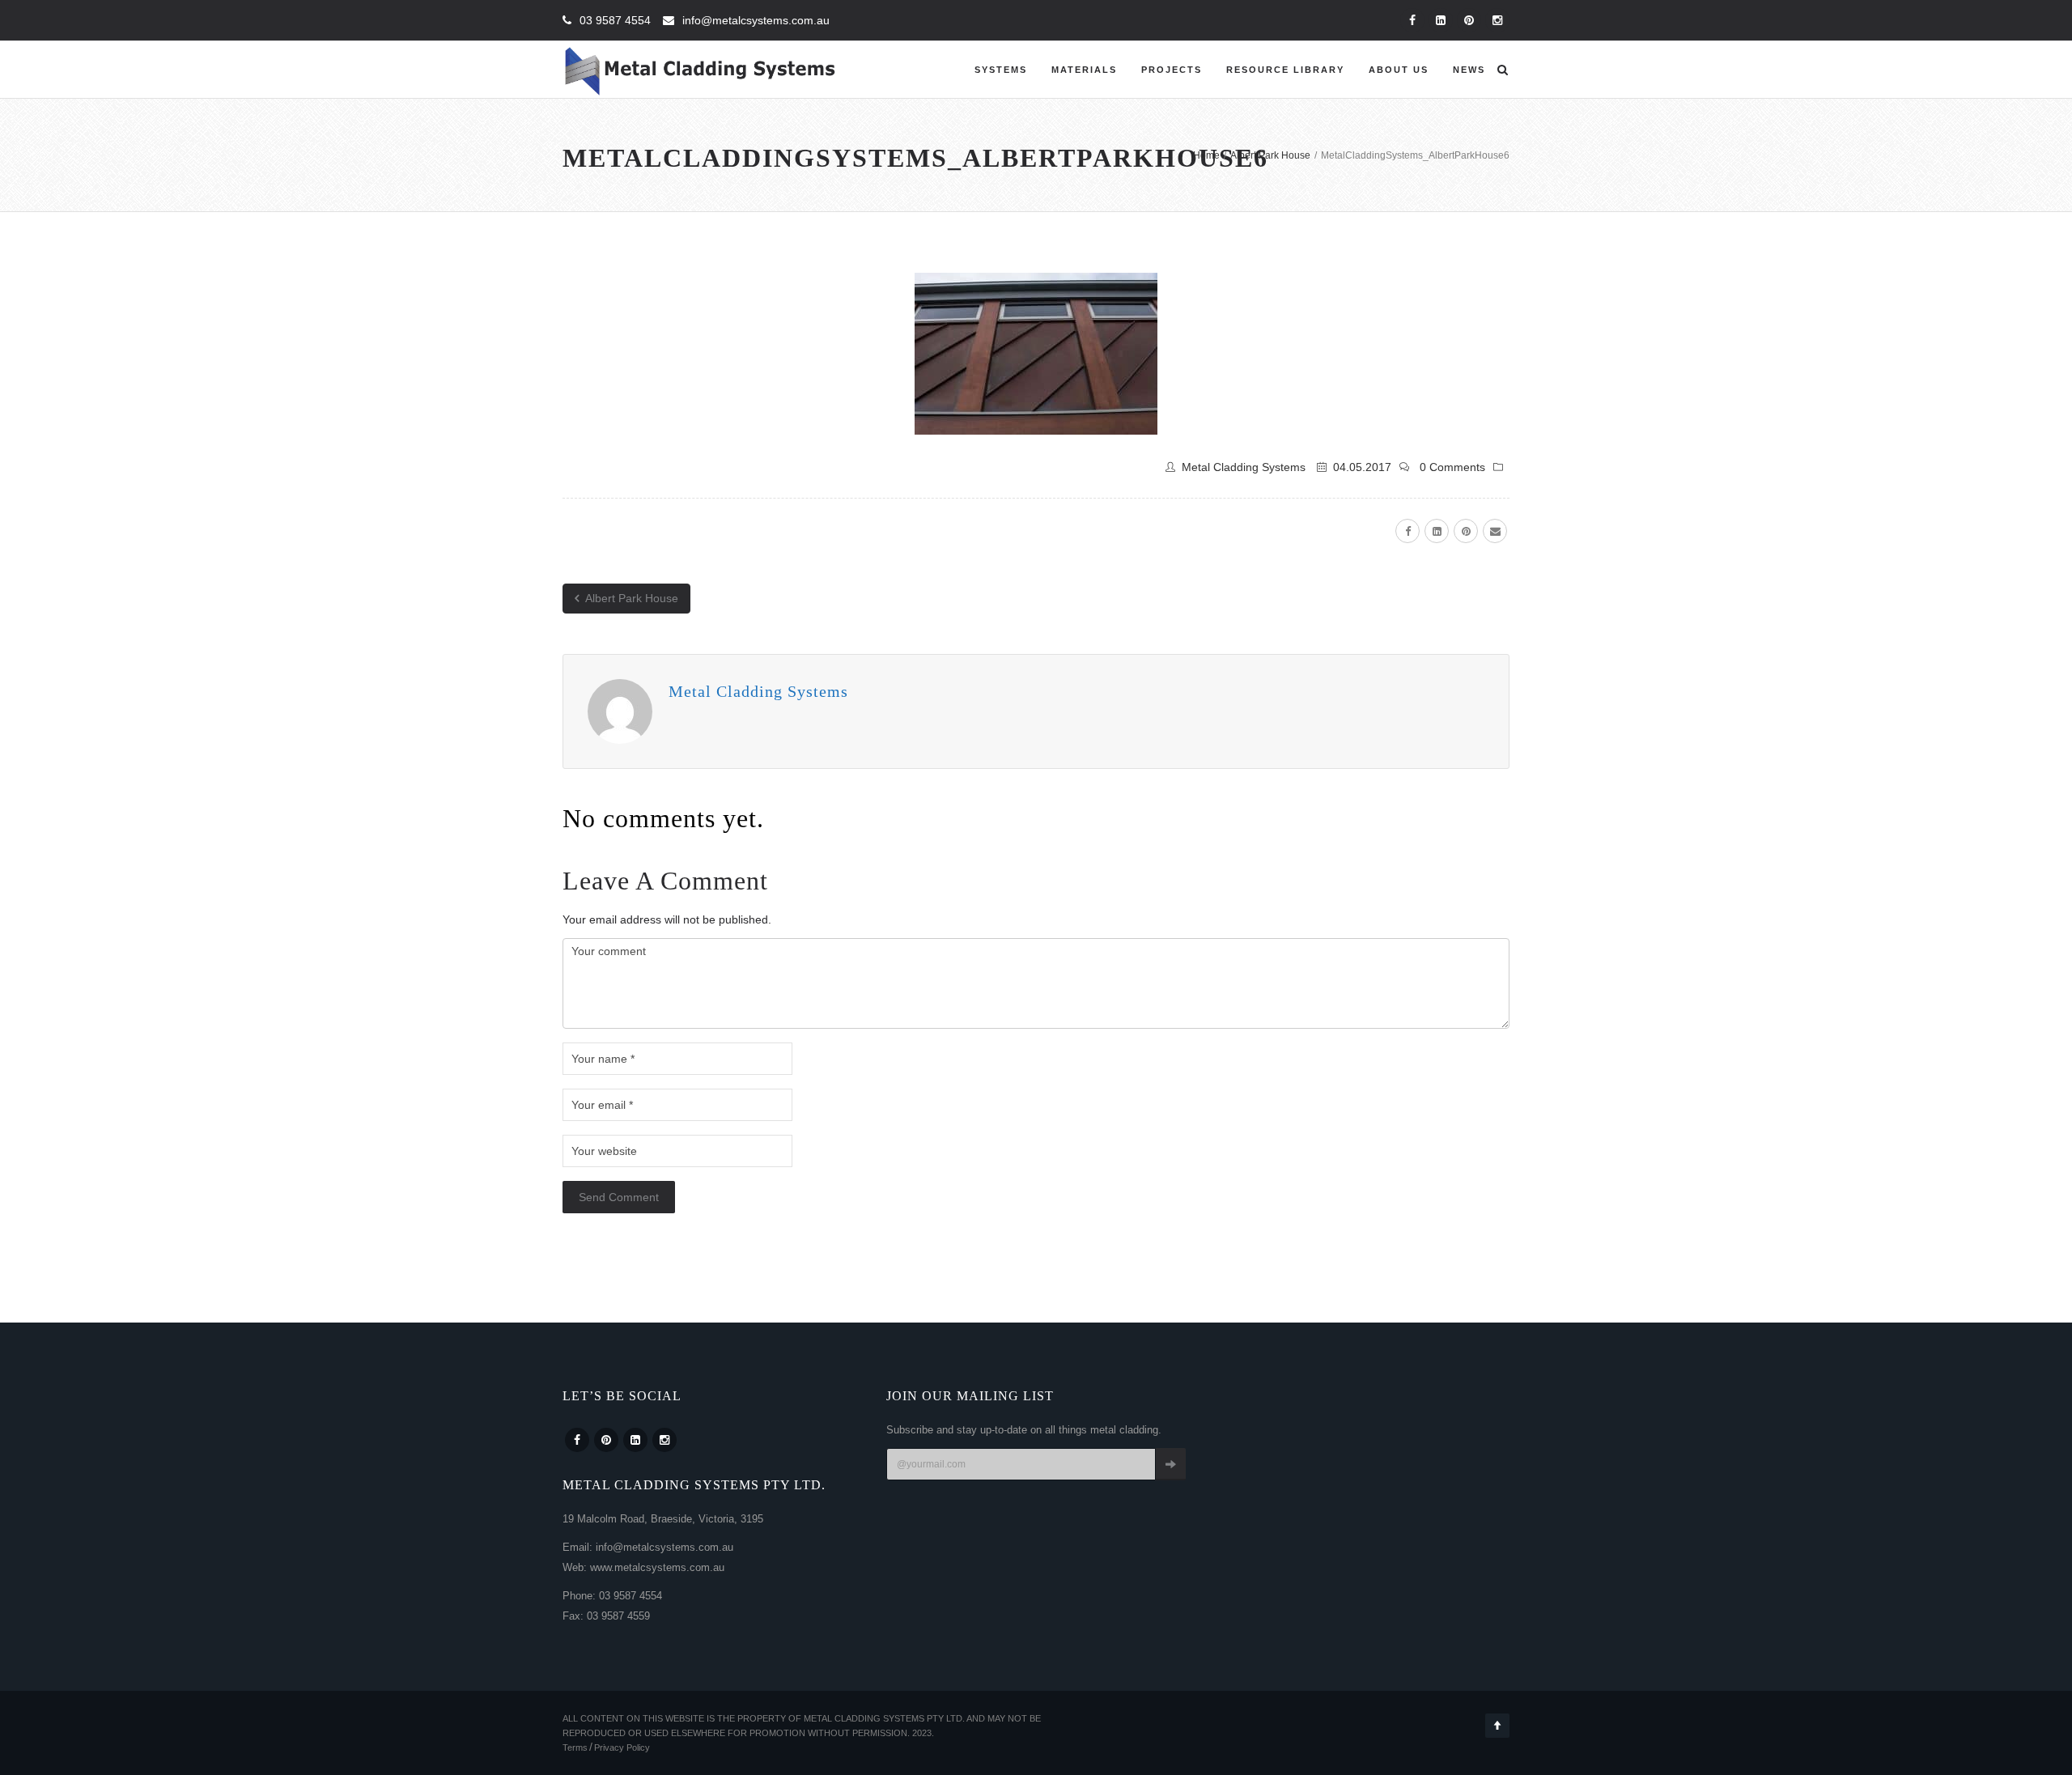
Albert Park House (631, 598)
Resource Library (1285, 70)
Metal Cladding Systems (1244, 467)
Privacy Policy (622, 1747)
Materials (1084, 70)
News (1469, 70)
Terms (575, 1747)
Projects (1172, 70)
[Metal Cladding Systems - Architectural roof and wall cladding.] (701, 70)
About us (1399, 70)
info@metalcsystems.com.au (756, 20)
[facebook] (1408, 531)
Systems (1001, 70)
